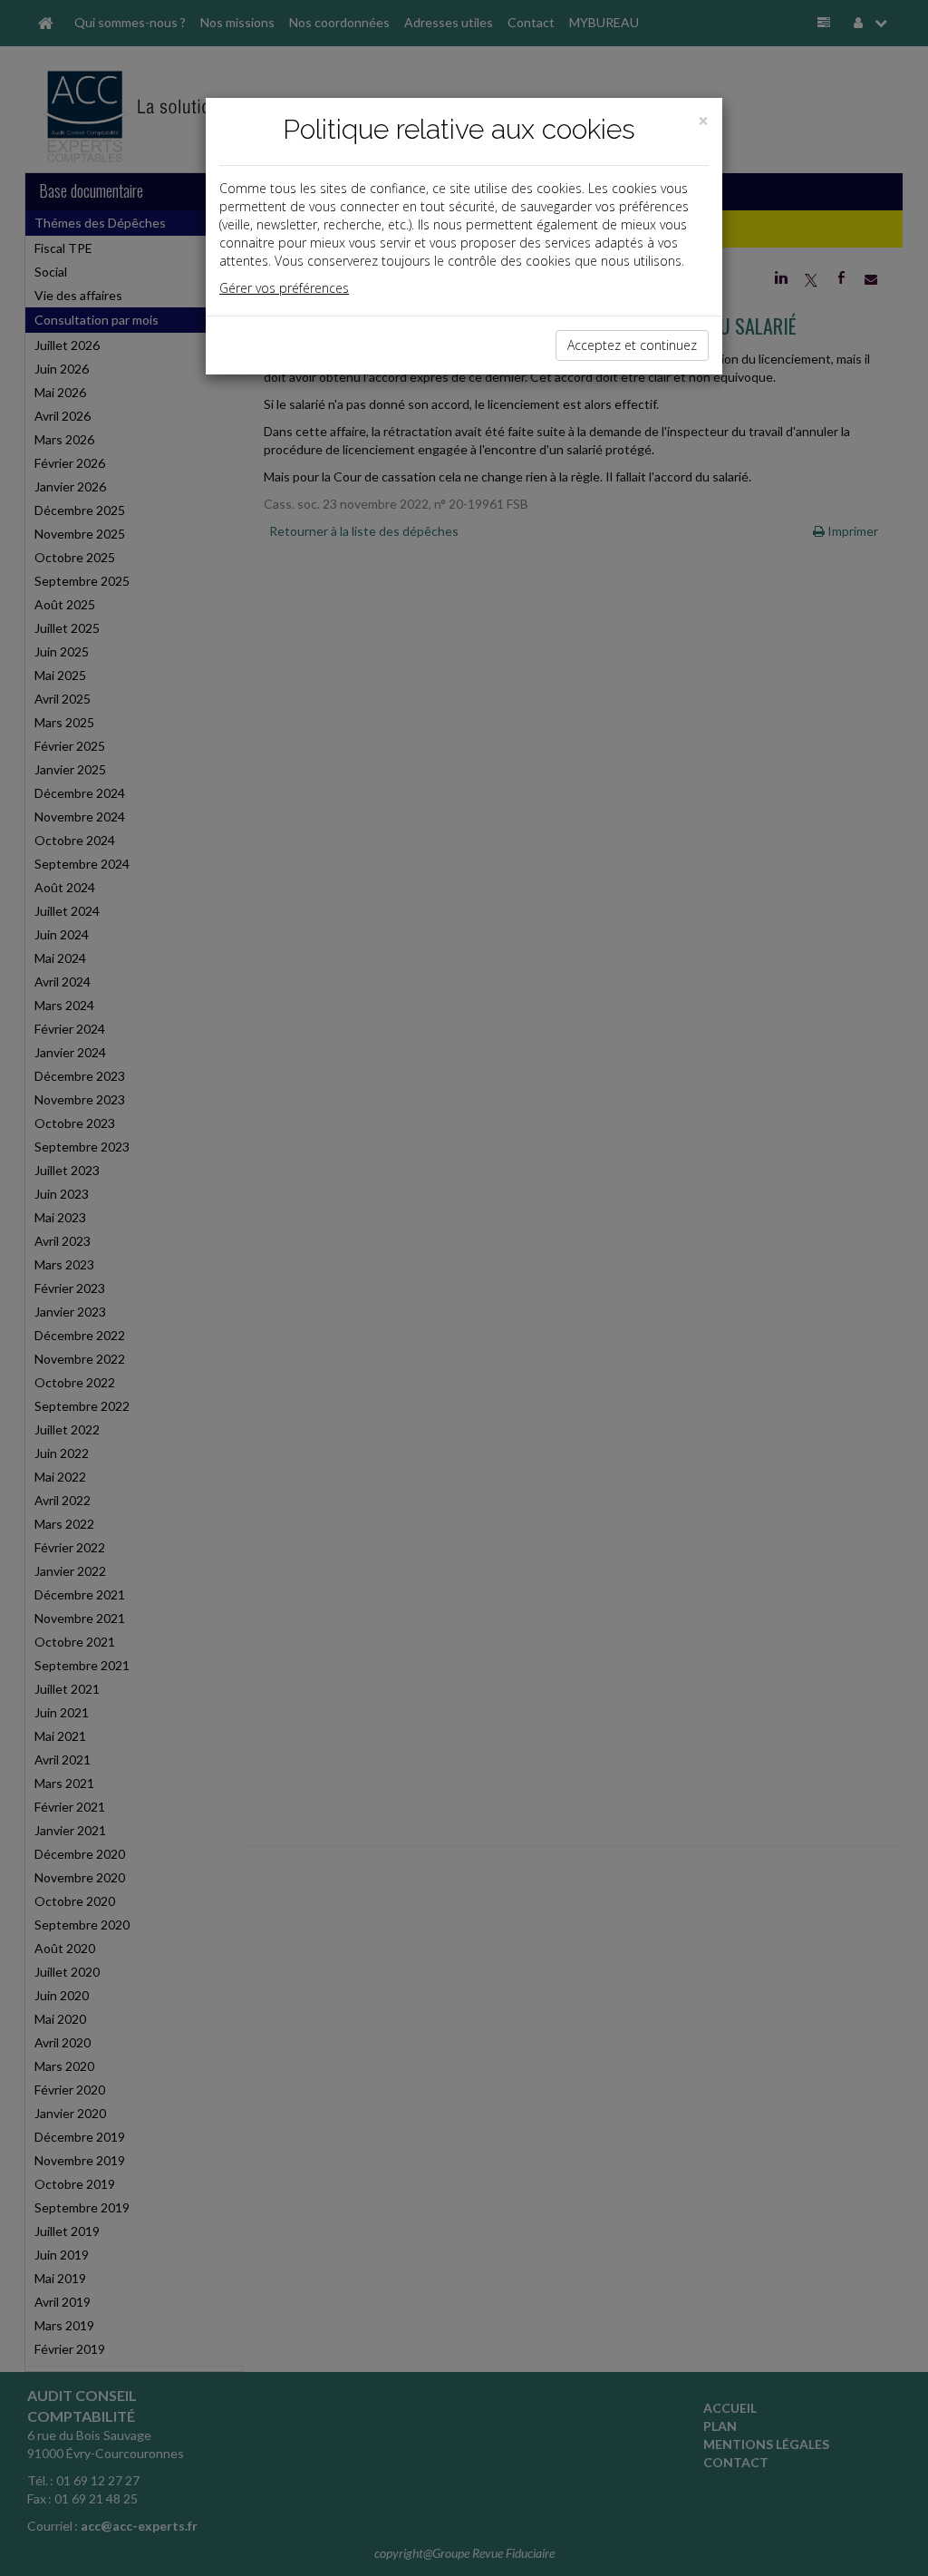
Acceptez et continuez (632, 345)
